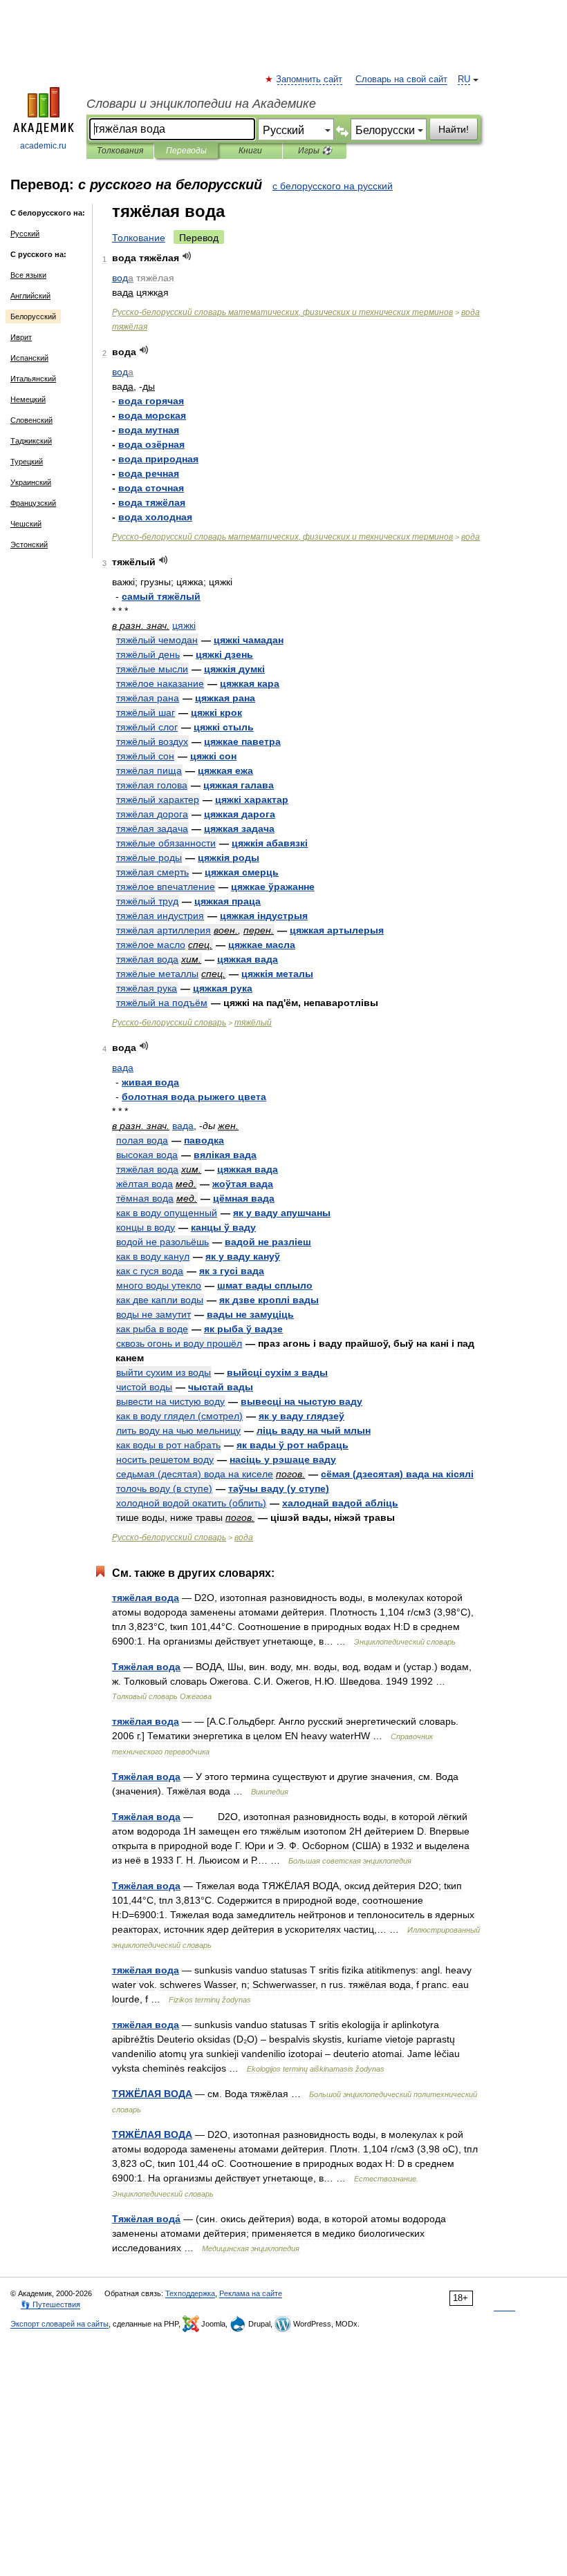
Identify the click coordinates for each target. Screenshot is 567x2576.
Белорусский (33, 316)
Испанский (29, 358)
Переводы (186, 151)
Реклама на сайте (251, 2293)
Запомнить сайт (310, 79)
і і (277, 1372)
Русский (25, 234)
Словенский (31, 420)
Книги (250, 151)
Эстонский (29, 544)
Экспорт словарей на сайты (59, 2324)
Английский (30, 296)
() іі (397, 1474)
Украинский (31, 482)
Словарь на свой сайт (401, 79)
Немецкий (28, 399)
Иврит (21, 337)
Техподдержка (190, 2293)
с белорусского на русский (333, 186)
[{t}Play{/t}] (187, 256)
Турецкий (27, 462)
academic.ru (43, 146)
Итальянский (33, 379)
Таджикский (31, 441)
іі (234, 669)
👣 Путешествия (50, 2304)
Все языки (28, 275)
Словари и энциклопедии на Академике (201, 104)
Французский (33, 503)
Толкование (139, 238)
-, (282, 312)
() (179, 1416)
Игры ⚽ (315, 151)
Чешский (26, 524)
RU (464, 79)
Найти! (454, 129)
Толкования (120, 151)
